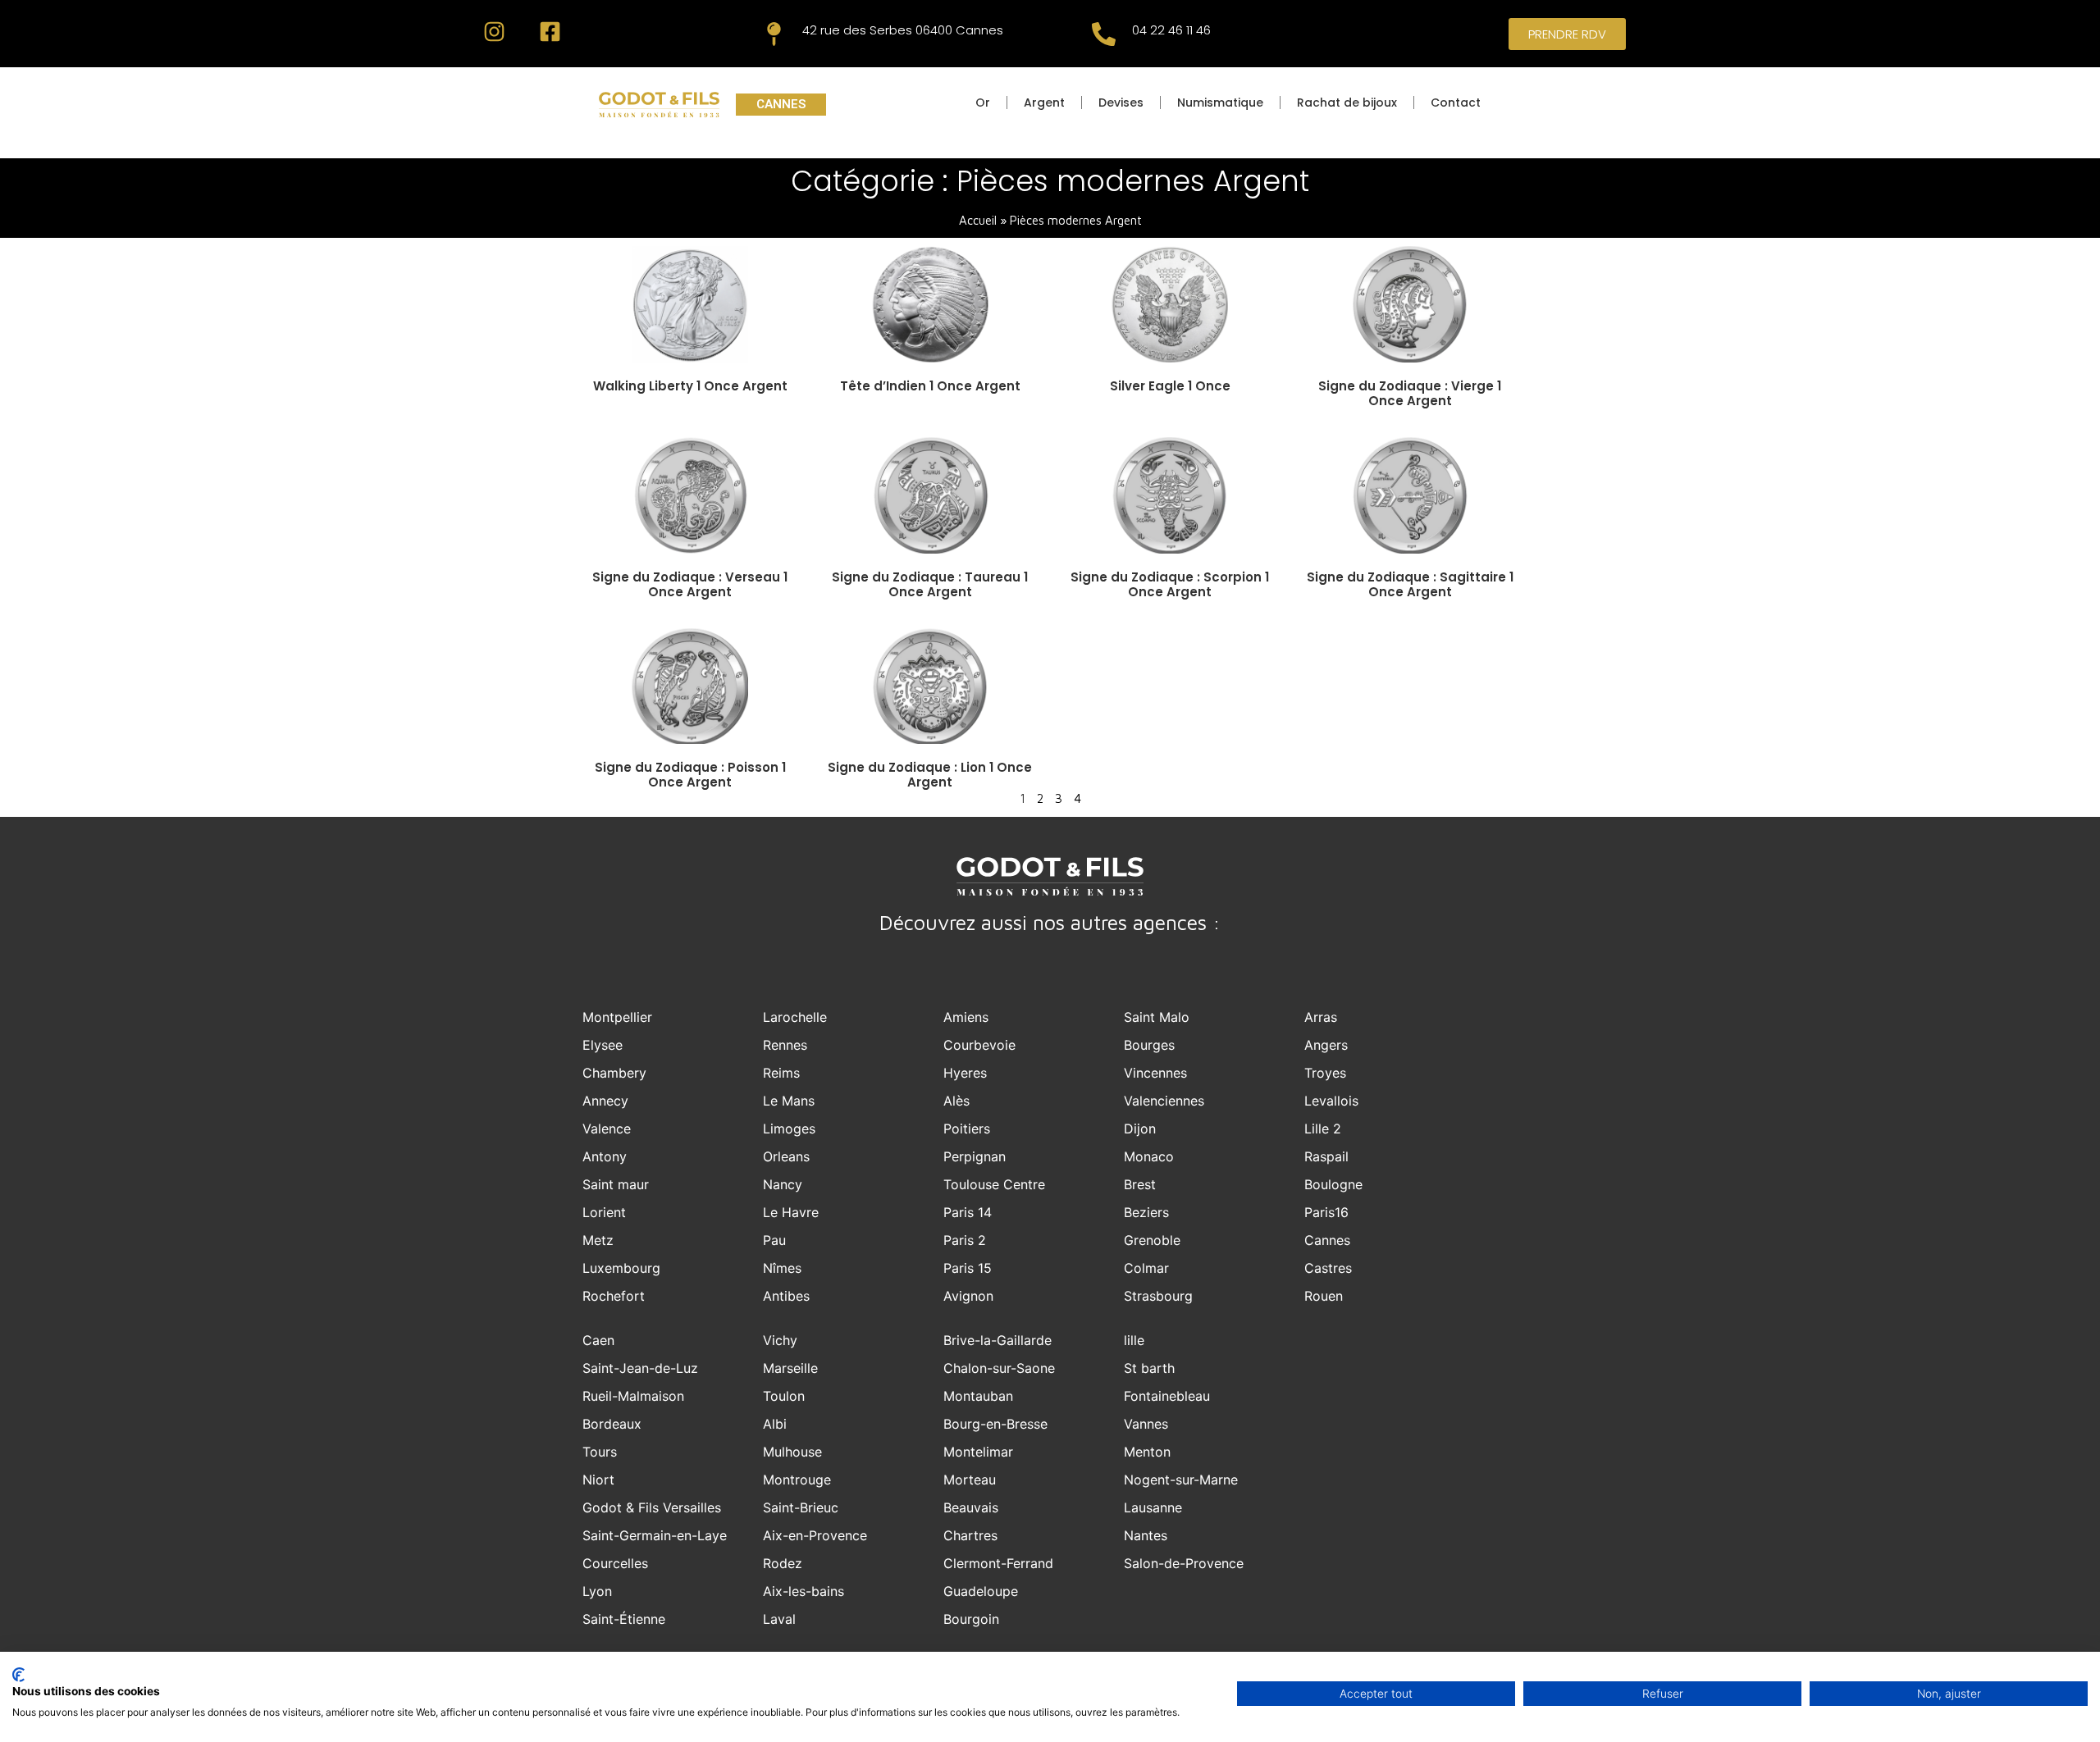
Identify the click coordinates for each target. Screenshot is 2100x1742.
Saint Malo (1157, 1017)
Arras (1321, 1017)
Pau (774, 1240)
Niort (598, 1480)
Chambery (614, 1073)
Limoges (789, 1129)
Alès (956, 1101)
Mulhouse (792, 1452)
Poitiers (967, 1129)
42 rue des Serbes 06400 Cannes (903, 30)
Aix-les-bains (803, 1591)
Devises (1121, 103)
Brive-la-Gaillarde (997, 1340)
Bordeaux (612, 1424)
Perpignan (975, 1156)
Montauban (978, 1396)
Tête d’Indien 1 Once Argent (930, 386)
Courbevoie (979, 1045)
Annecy (605, 1101)
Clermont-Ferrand (998, 1563)
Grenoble (1152, 1240)
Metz (598, 1240)
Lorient (604, 1212)
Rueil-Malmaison (633, 1396)
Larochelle (795, 1017)
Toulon (784, 1396)
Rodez (783, 1563)
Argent (1044, 103)
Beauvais (971, 1507)
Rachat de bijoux (1347, 103)
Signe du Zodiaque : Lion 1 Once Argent (930, 775)
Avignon (968, 1296)
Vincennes (1155, 1073)
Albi (775, 1424)
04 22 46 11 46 (1171, 30)
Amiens (966, 1017)
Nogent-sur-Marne (1181, 1480)
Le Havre (791, 1212)
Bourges (1149, 1045)
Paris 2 (965, 1240)
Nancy (783, 1184)
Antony (605, 1156)
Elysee (603, 1045)
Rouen (1324, 1296)
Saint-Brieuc (801, 1507)
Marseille (790, 1368)
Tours (600, 1452)
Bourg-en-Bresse (995, 1424)
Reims (781, 1073)
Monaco (1149, 1156)
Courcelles (615, 1563)
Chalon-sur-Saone (999, 1368)
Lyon (597, 1591)
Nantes (1146, 1535)
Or (983, 103)
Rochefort (614, 1296)
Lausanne (1153, 1507)
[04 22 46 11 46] (1104, 34)
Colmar (1146, 1268)
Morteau (970, 1480)
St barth (1149, 1368)
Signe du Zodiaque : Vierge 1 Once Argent (1410, 393)
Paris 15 (968, 1268)
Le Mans (789, 1101)
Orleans (786, 1156)
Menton (1147, 1452)
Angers (1326, 1045)
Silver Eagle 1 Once (1170, 386)
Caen (598, 1340)
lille (1134, 1340)
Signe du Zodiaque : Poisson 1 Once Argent (690, 775)
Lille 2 (1323, 1129)
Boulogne (1333, 1184)
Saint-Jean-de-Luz (640, 1368)
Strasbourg (1158, 1296)
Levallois (1331, 1101)
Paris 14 (968, 1212)
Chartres (970, 1535)
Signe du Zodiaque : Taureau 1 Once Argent (930, 584)
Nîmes (782, 1268)
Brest (1140, 1184)
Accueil (978, 220)
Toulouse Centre (994, 1184)
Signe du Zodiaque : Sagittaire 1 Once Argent (1410, 584)
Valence (607, 1129)
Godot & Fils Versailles (652, 1507)
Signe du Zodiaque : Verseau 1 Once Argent (690, 584)
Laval (779, 1619)
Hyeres (965, 1073)
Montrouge (797, 1480)
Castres (1328, 1268)
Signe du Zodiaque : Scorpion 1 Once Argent (1170, 584)
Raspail (1326, 1156)
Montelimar (978, 1452)
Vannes (1146, 1424)
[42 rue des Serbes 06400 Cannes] (774, 34)
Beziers (1146, 1212)
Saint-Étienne (624, 1619)
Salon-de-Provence (1184, 1563)
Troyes (1325, 1073)
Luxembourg (621, 1268)
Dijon (1140, 1129)
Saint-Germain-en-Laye (655, 1535)
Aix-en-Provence (815, 1535)
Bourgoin (971, 1619)
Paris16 (1326, 1212)
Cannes (1327, 1240)
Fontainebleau (1167, 1396)
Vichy (780, 1340)
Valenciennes (1164, 1101)
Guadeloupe (981, 1591)
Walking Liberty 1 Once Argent (690, 386)
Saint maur (616, 1184)
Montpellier (617, 1017)
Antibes (786, 1296)
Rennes (785, 1045)
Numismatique (1220, 103)
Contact (1456, 103)
